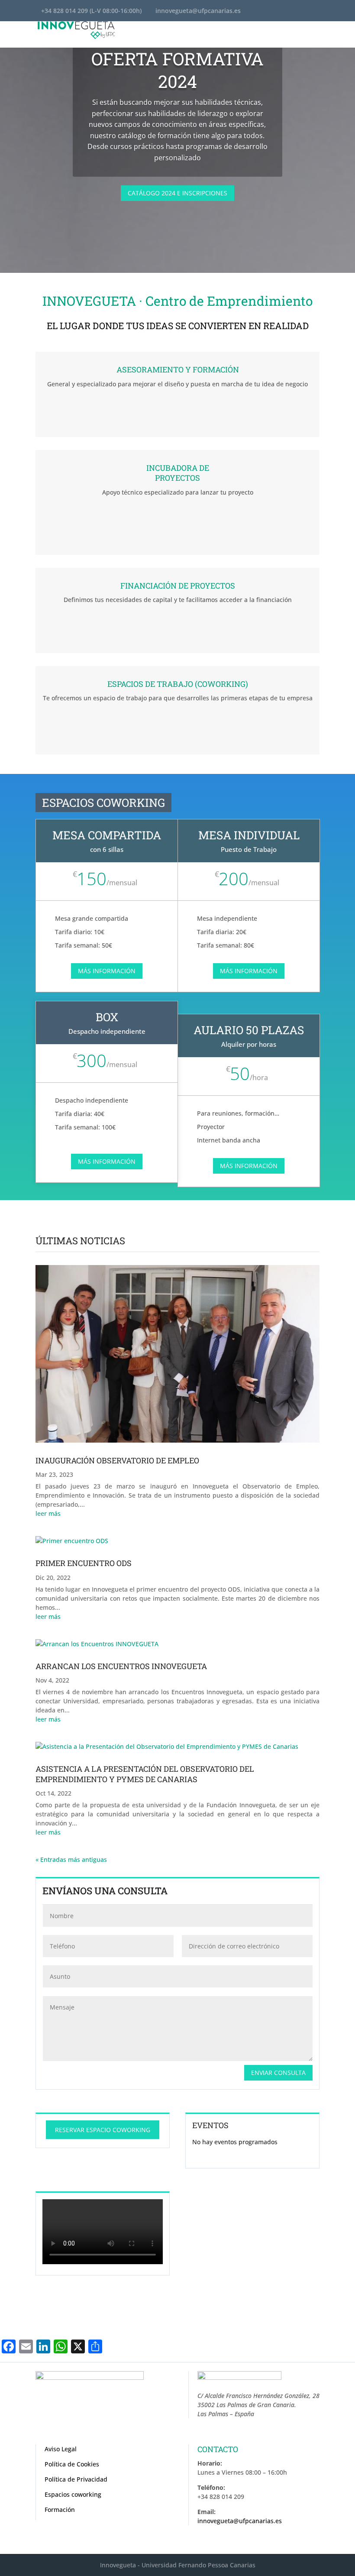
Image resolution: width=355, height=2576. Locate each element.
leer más (48, 1513)
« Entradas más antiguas (71, 1859)
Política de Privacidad (76, 2479)
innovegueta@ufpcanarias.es (240, 2521)
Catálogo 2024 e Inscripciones (177, 193)
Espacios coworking (73, 2494)
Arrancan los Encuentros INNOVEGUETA (121, 1666)
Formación (60, 2510)
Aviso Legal (61, 2449)
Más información (107, 971)
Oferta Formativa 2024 (177, 70)
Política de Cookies (72, 2464)
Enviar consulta (278, 2073)
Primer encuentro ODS (84, 1563)
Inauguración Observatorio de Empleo (117, 1460)
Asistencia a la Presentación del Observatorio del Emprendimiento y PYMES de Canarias (145, 1774)
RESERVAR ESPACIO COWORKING (103, 2130)
